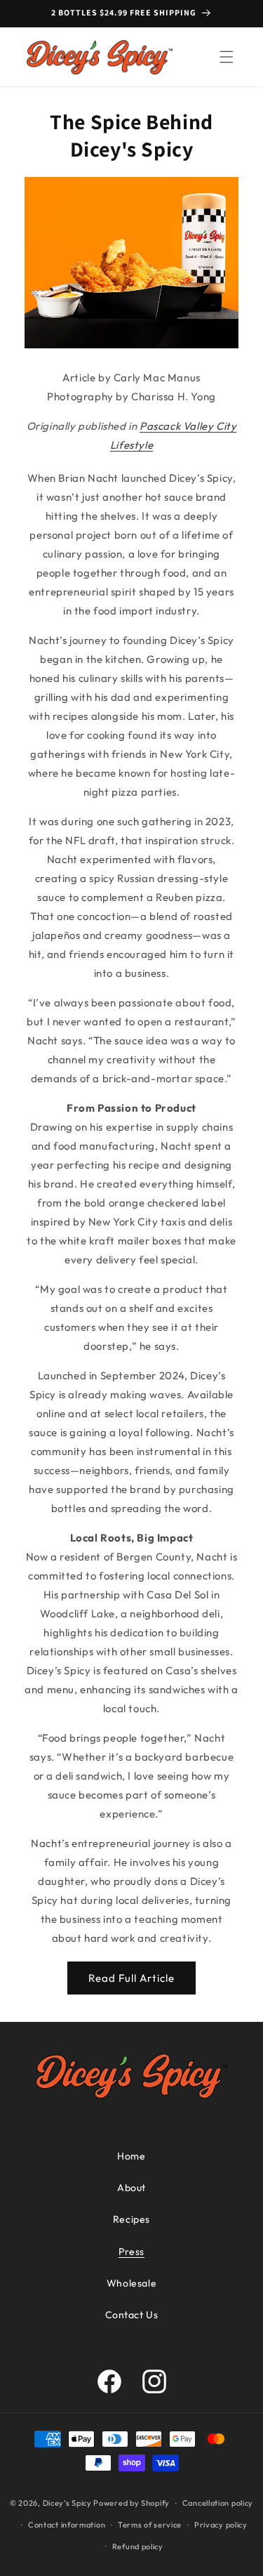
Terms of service (150, 2525)
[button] (227, 57)
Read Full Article (131, 1978)
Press (131, 2252)
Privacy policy (221, 2525)
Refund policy (138, 2547)
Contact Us (132, 2315)
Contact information (67, 2525)
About (131, 2188)
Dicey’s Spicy (68, 2503)
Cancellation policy (218, 2503)
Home (131, 2156)
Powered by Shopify (131, 2503)
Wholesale (131, 2283)
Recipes (131, 2219)
